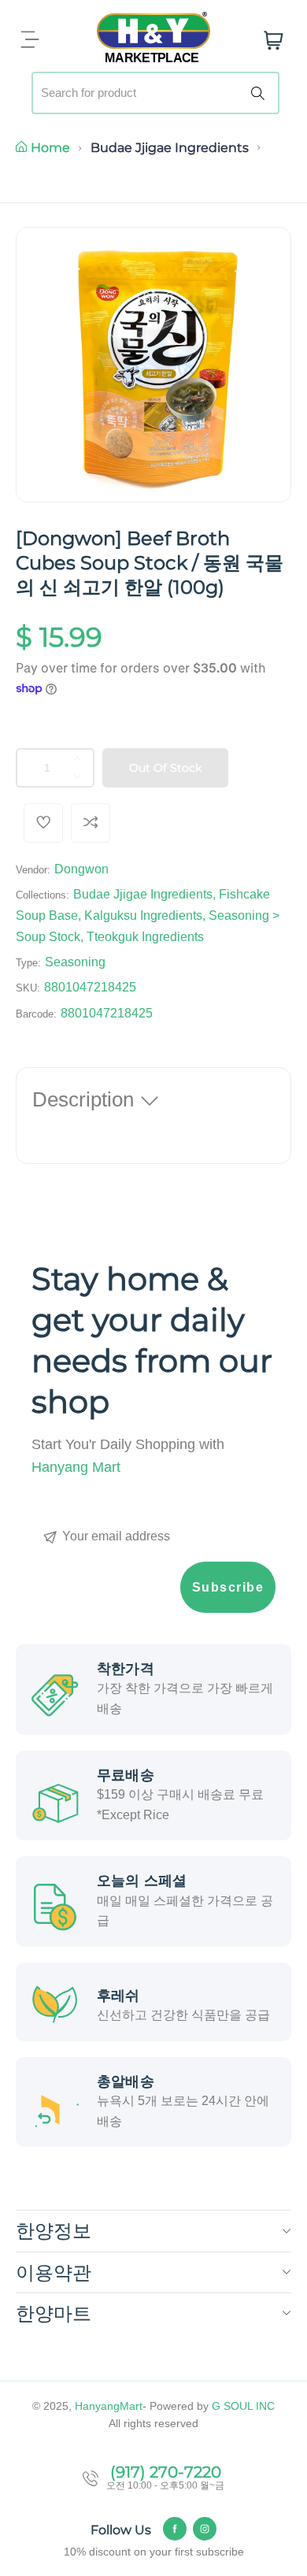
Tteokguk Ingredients (145, 937)
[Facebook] (175, 2529)
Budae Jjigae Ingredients (170, 148)
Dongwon (81, 869)
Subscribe (228, 1587)
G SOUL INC (243, 2406)
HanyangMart (109, 2406)
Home (50, 148)
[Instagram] (205, 2529)
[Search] (261, 93)
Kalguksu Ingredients (143, 915)
